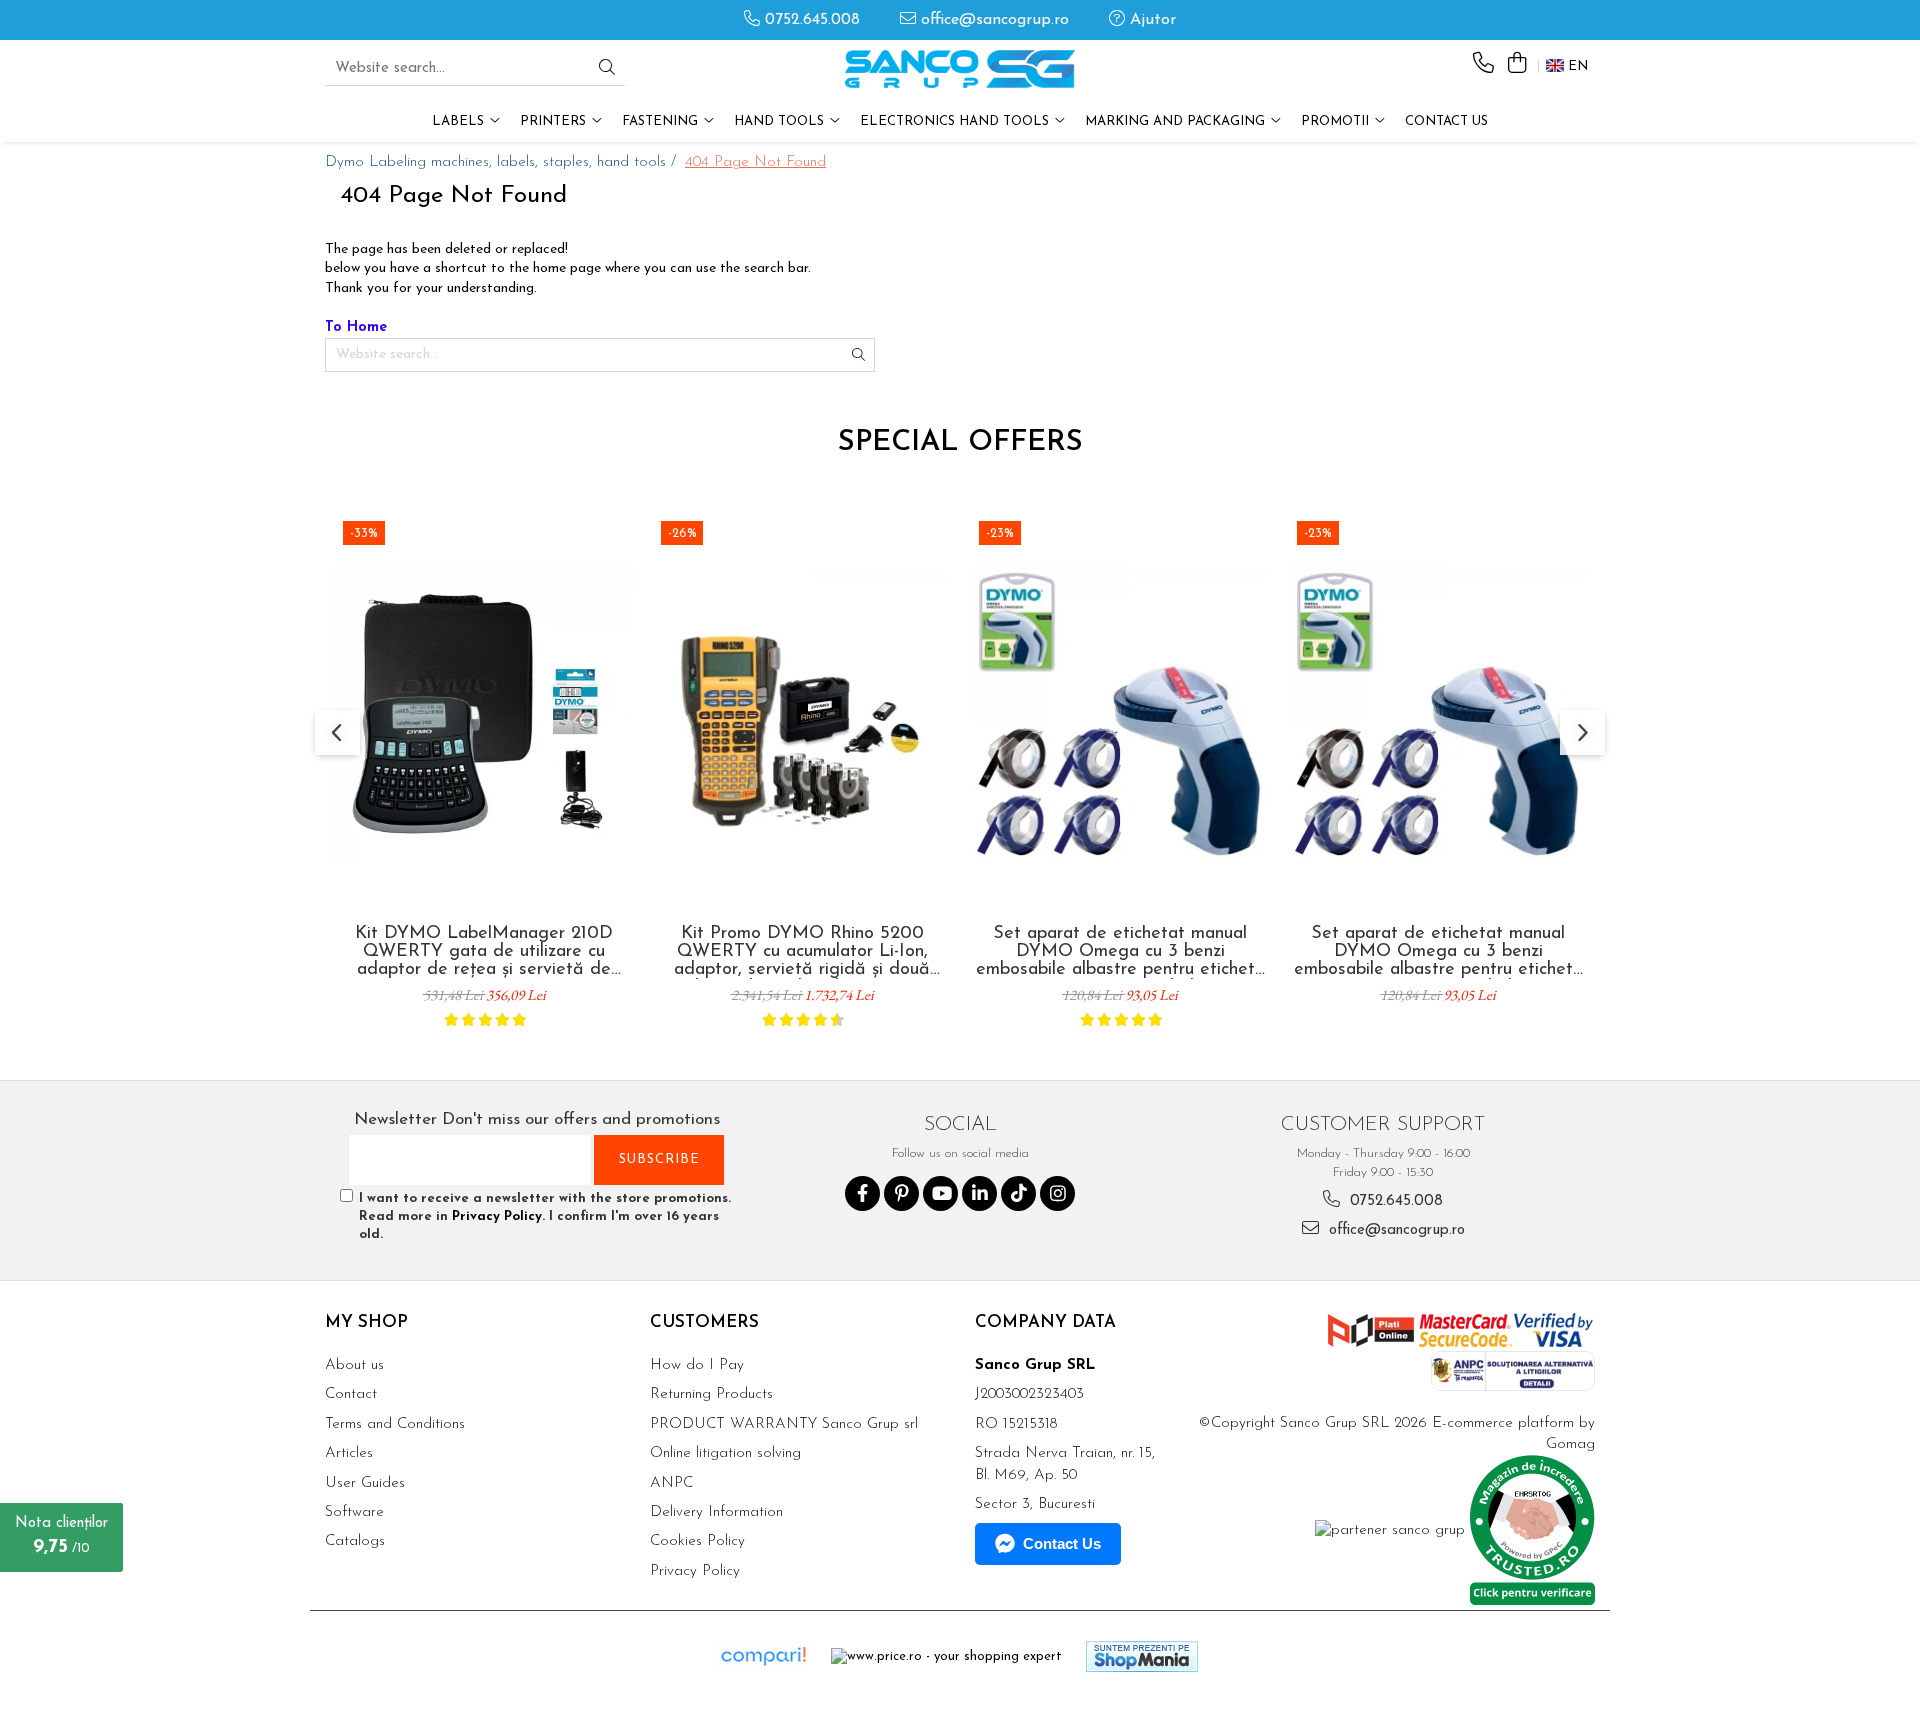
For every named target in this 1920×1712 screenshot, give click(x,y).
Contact (351, 1394)
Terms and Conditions (395, 1424)
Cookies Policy (697, 1541)
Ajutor (1150, 20)
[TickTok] (1018, 1193)
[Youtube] (940, 1193)
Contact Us (1446, 121)
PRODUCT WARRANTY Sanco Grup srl (784, 1424)
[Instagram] (1057, 1193)
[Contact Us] (1483, 64)
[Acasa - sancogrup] (960, 69)
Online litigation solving (725, 1453)
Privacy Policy (497, 1216)
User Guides (365, 1483)
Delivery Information (716, 1512)
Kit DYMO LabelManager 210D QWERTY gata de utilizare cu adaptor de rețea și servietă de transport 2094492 (484, 952)
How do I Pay (697, 1365)
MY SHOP (366, 1322)
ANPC (671, 1483)
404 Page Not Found (755, 162)
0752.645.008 (810, 20)
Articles (349, 1453)
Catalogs (355, 1541)
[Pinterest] (901, 1193)
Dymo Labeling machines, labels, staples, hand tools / (503, 162)
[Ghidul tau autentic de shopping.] (763, 1656)
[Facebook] (862, 1193)
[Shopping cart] (1516, 64)
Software (354, 1512)
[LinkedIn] (979, 1193)
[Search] (607, 69)
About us (354, 1365)
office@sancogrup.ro (992, 20)
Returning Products (711, 1394)
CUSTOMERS (704, 1322)
